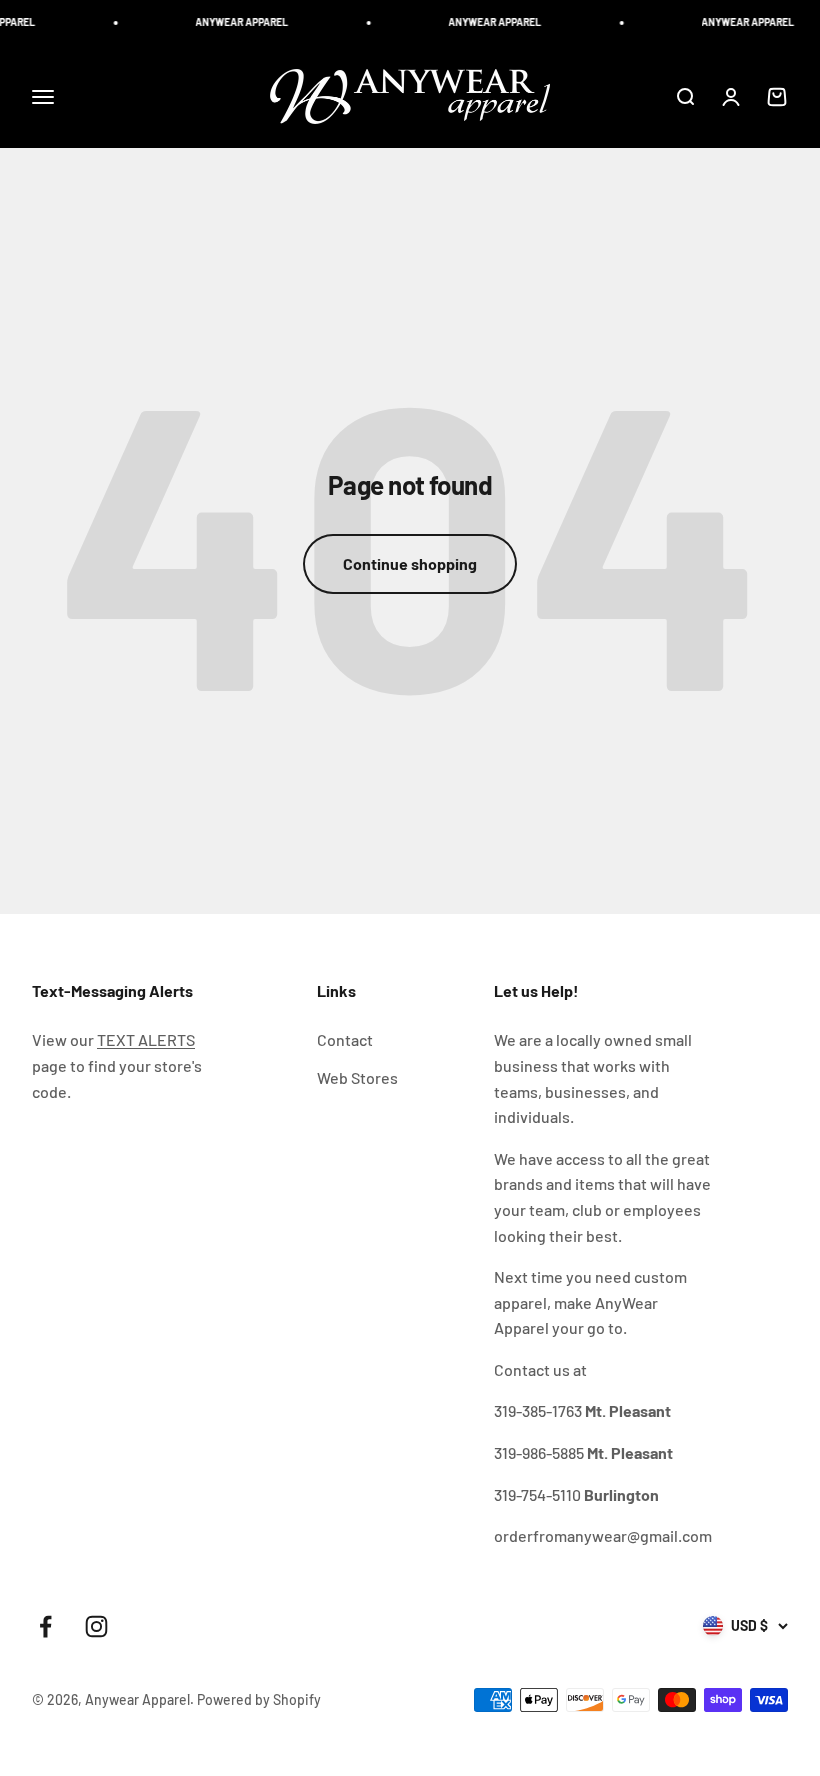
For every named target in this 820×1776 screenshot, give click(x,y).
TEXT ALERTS (146, 1039)
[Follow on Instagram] (96, 1626)
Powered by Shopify (259, 1699)
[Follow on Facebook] (45, 1626)
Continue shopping (410, 563)
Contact (345, 1039)
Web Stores (357, 1077)
